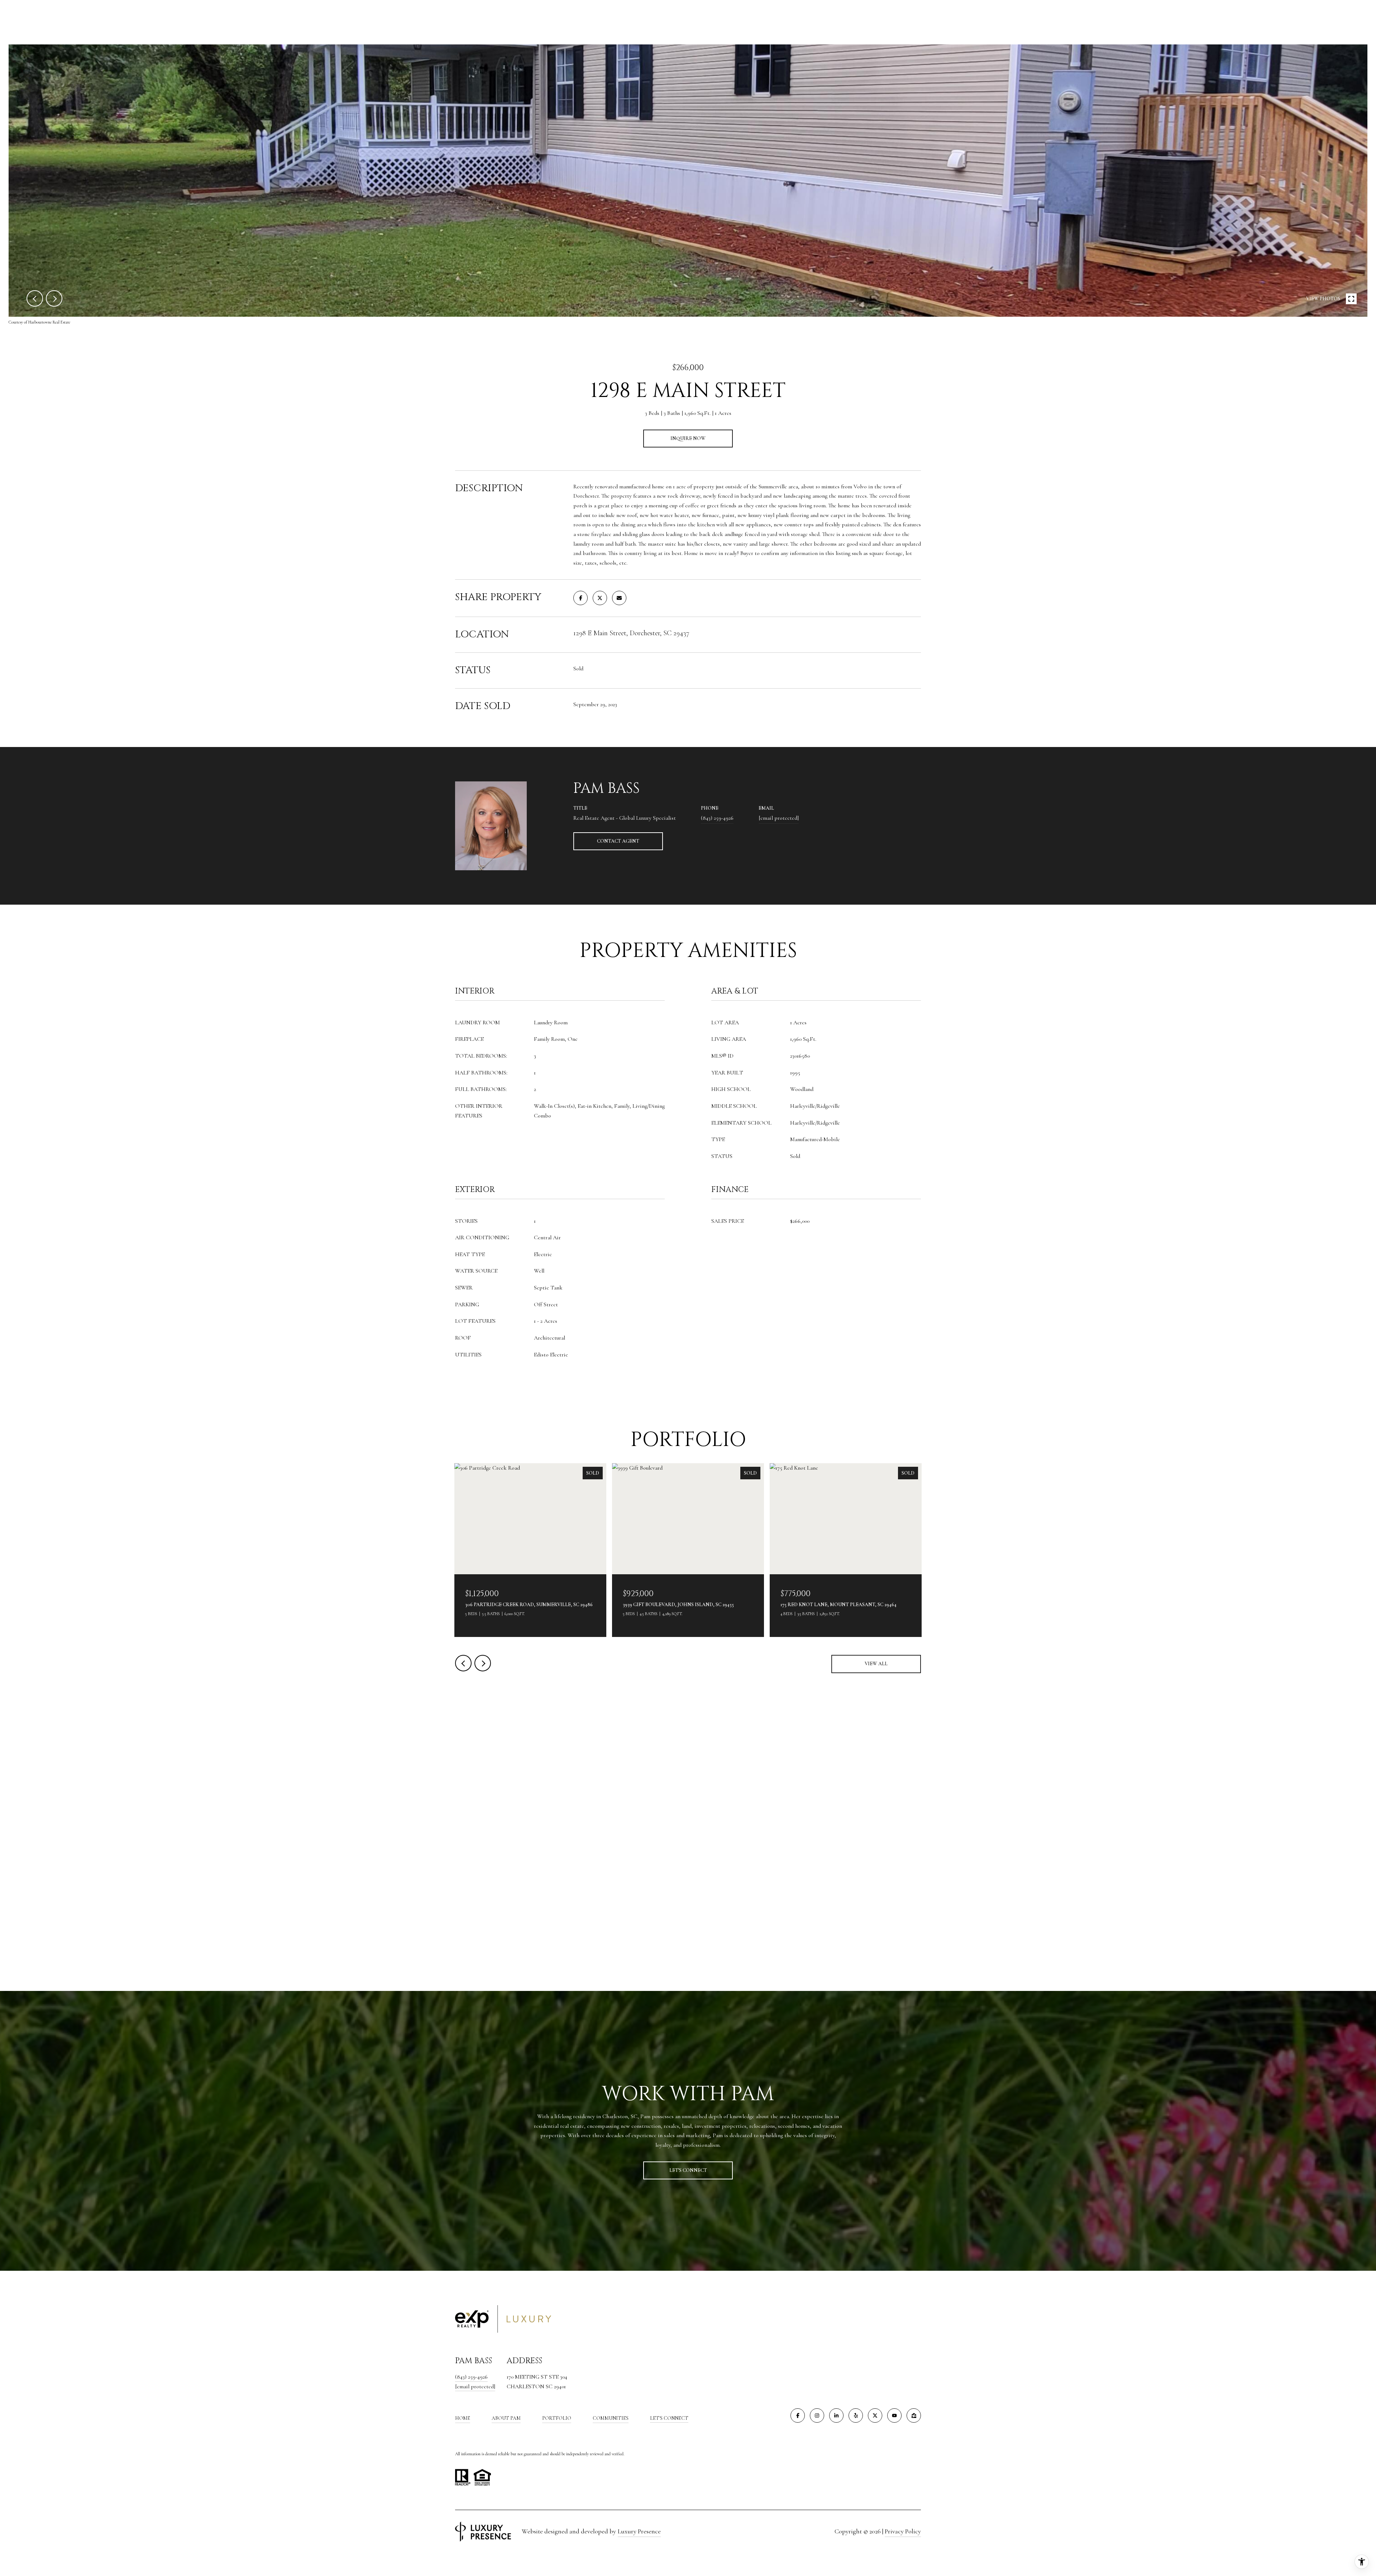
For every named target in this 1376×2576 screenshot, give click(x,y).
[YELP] (856, 2415)
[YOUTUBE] (894, 2415)
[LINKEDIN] (836, 2415)
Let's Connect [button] (688, 2170)
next (54, 298)
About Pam (506, 2418)
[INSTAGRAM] (817, 2415)
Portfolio (557, 2418)
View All (876, 1664)
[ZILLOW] (914, 2415)
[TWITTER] (875, 2415)
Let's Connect (669, 2418)
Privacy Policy (903, 2531)
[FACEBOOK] (798, 2415)
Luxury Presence (639, 2531)
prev (35, 298)
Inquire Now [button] (688, 438)
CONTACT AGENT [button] (618, 841)
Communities (611, 2418)
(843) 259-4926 (717, 818)
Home (463, 2418)
